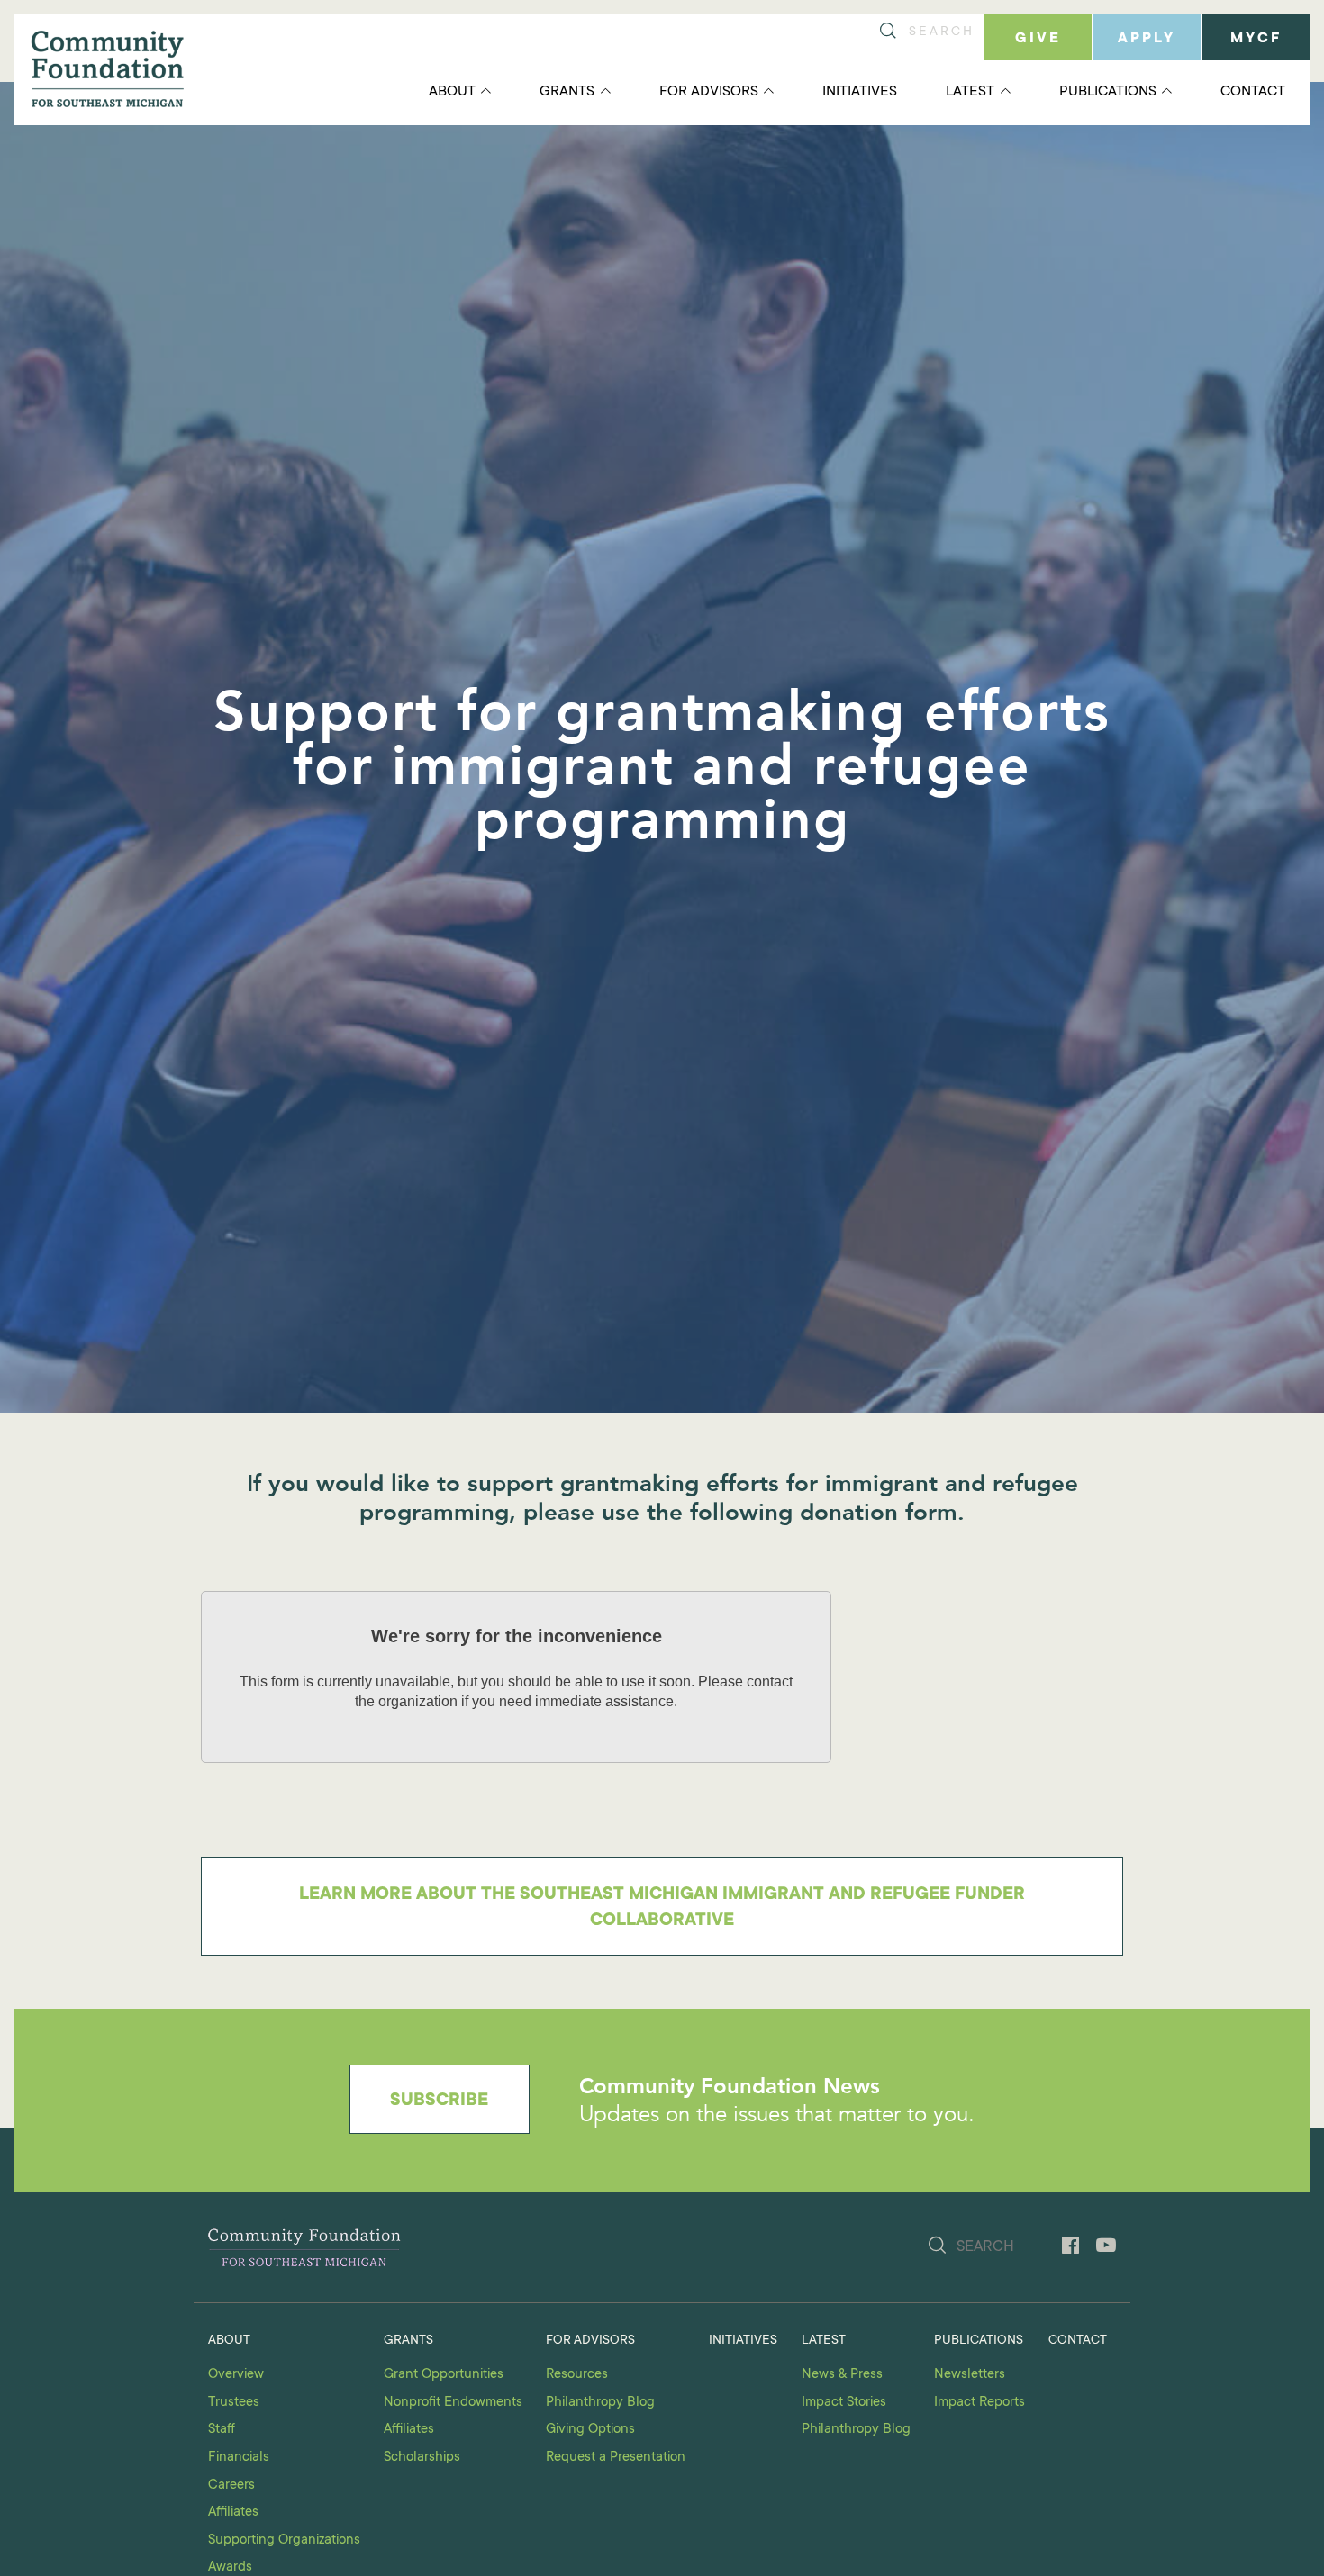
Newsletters (970, 2375)
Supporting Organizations (284, 2540)
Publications (1108, 92)
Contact (1253, 92)
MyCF (1256, 39)
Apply (1147, 39)
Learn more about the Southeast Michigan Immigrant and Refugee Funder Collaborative (662, 1908)
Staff (222, 2430)
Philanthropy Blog (600, 2403)
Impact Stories (844, 2403)
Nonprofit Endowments (453, 2403)
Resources (577, 2375)
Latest (970, 92)
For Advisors (709, 92)
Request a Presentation (616, 2458)
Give (1038, 39)
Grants (567, 92)
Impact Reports (979, 2403)
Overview (236, 2375)
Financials (239, 2458)
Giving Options (590, 2430)
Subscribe (439, 2101)
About (452, 92)
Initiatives (860, 92)
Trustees (234, 2403)
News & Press (842, 2375)
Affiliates (233, 2513)
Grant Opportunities (444, 2375)
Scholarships (422, 2458)
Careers (231, 2486)
